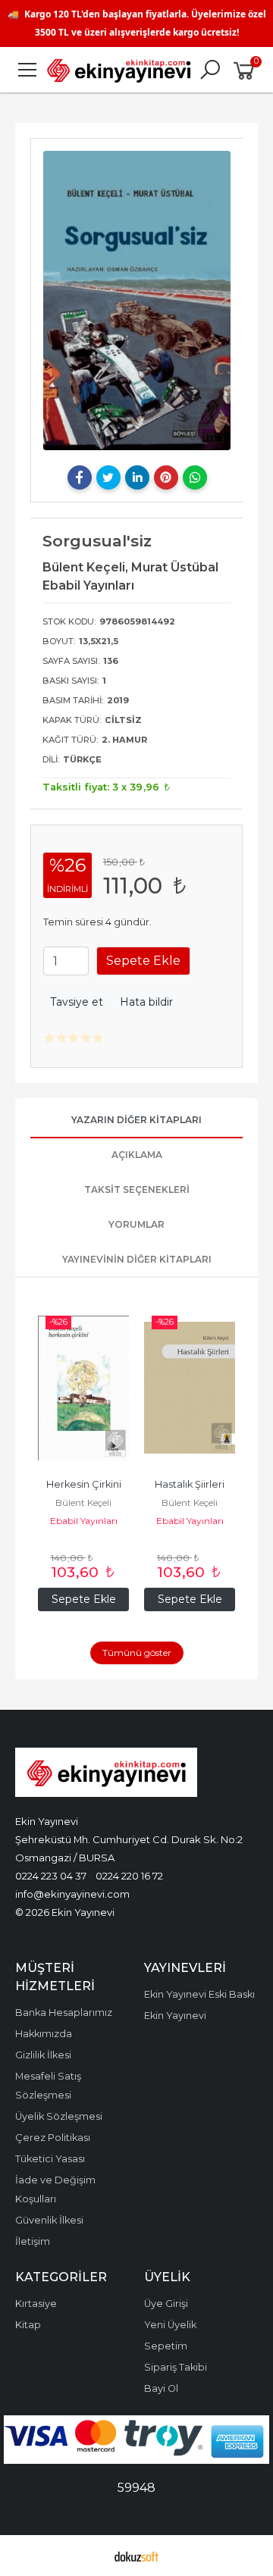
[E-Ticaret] (136, 2556)
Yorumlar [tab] (136, 1224)
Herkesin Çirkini (84, 1484)
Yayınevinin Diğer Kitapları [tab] (137, 1259)
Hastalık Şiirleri (190, 1484)
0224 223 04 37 (51, 1876)
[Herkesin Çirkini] (83, 1388)
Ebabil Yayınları (84, 1521)
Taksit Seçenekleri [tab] (137, 1189)
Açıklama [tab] (137, 1155)
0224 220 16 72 (129, 1876)
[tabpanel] (137, 300)
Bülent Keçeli (83, 1502)
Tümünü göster (137, 1653)
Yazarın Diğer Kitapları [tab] (136, 1120)
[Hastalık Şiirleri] (190, 1388)
